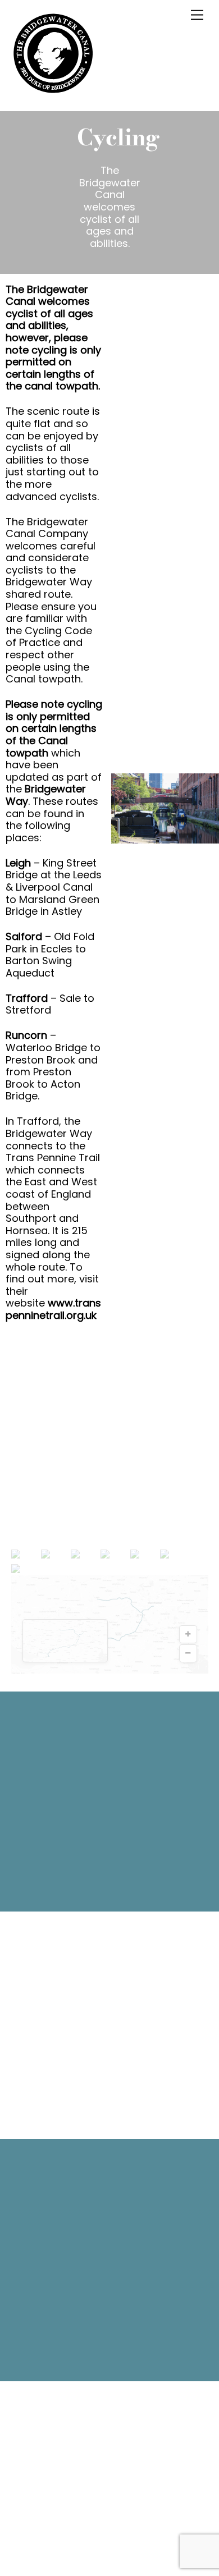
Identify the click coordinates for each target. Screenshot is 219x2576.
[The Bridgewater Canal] (53, 90)
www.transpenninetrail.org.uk (53, 1309)
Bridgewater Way (46, 795)
